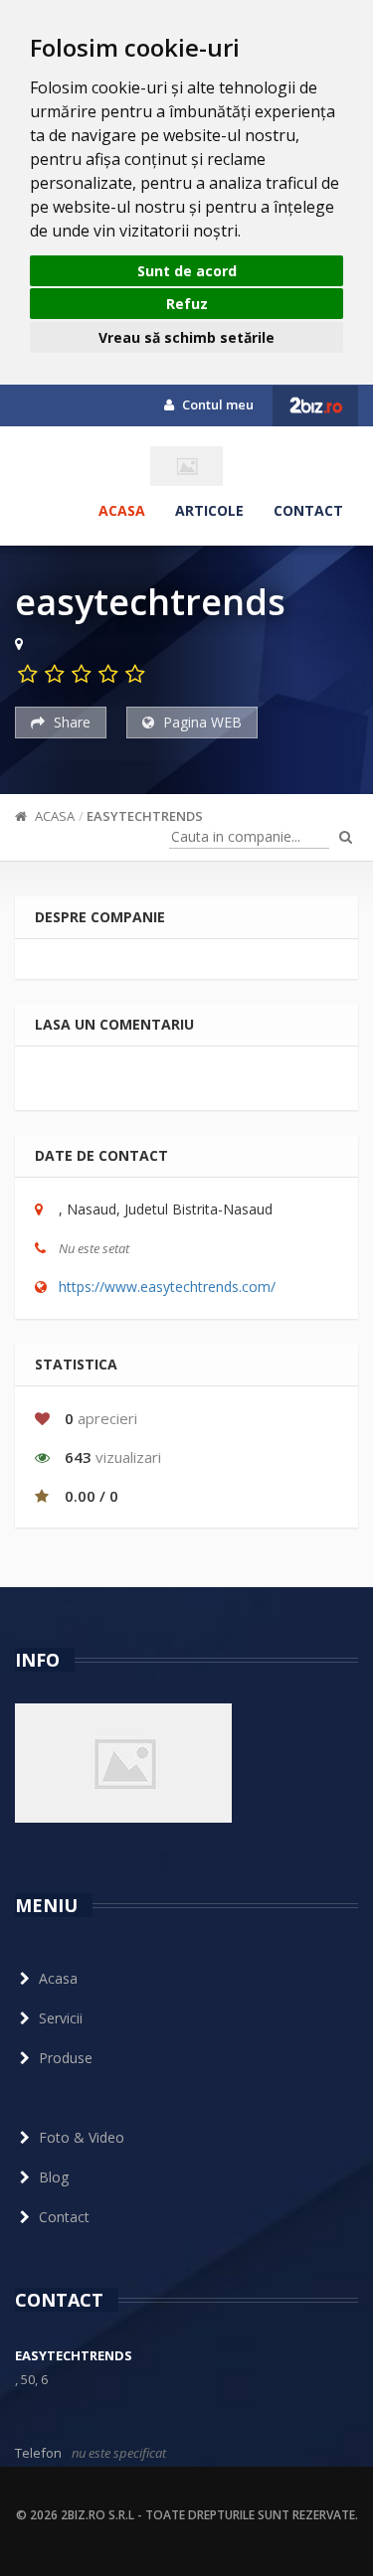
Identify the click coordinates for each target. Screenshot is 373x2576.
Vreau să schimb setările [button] (186, 337)
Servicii (61, 2018)
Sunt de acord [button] (187, 271)
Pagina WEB (200, 722)
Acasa (122, 510)
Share (70, 722)
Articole (209, 510)
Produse (66, 2058)
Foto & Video (82, 2137)
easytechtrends (145, 816)
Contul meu (216, 404)
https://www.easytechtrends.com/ (167, 1287)
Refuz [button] (187, 304)
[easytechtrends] (186, 466)
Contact (308, 510)
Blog (54, 2177)
